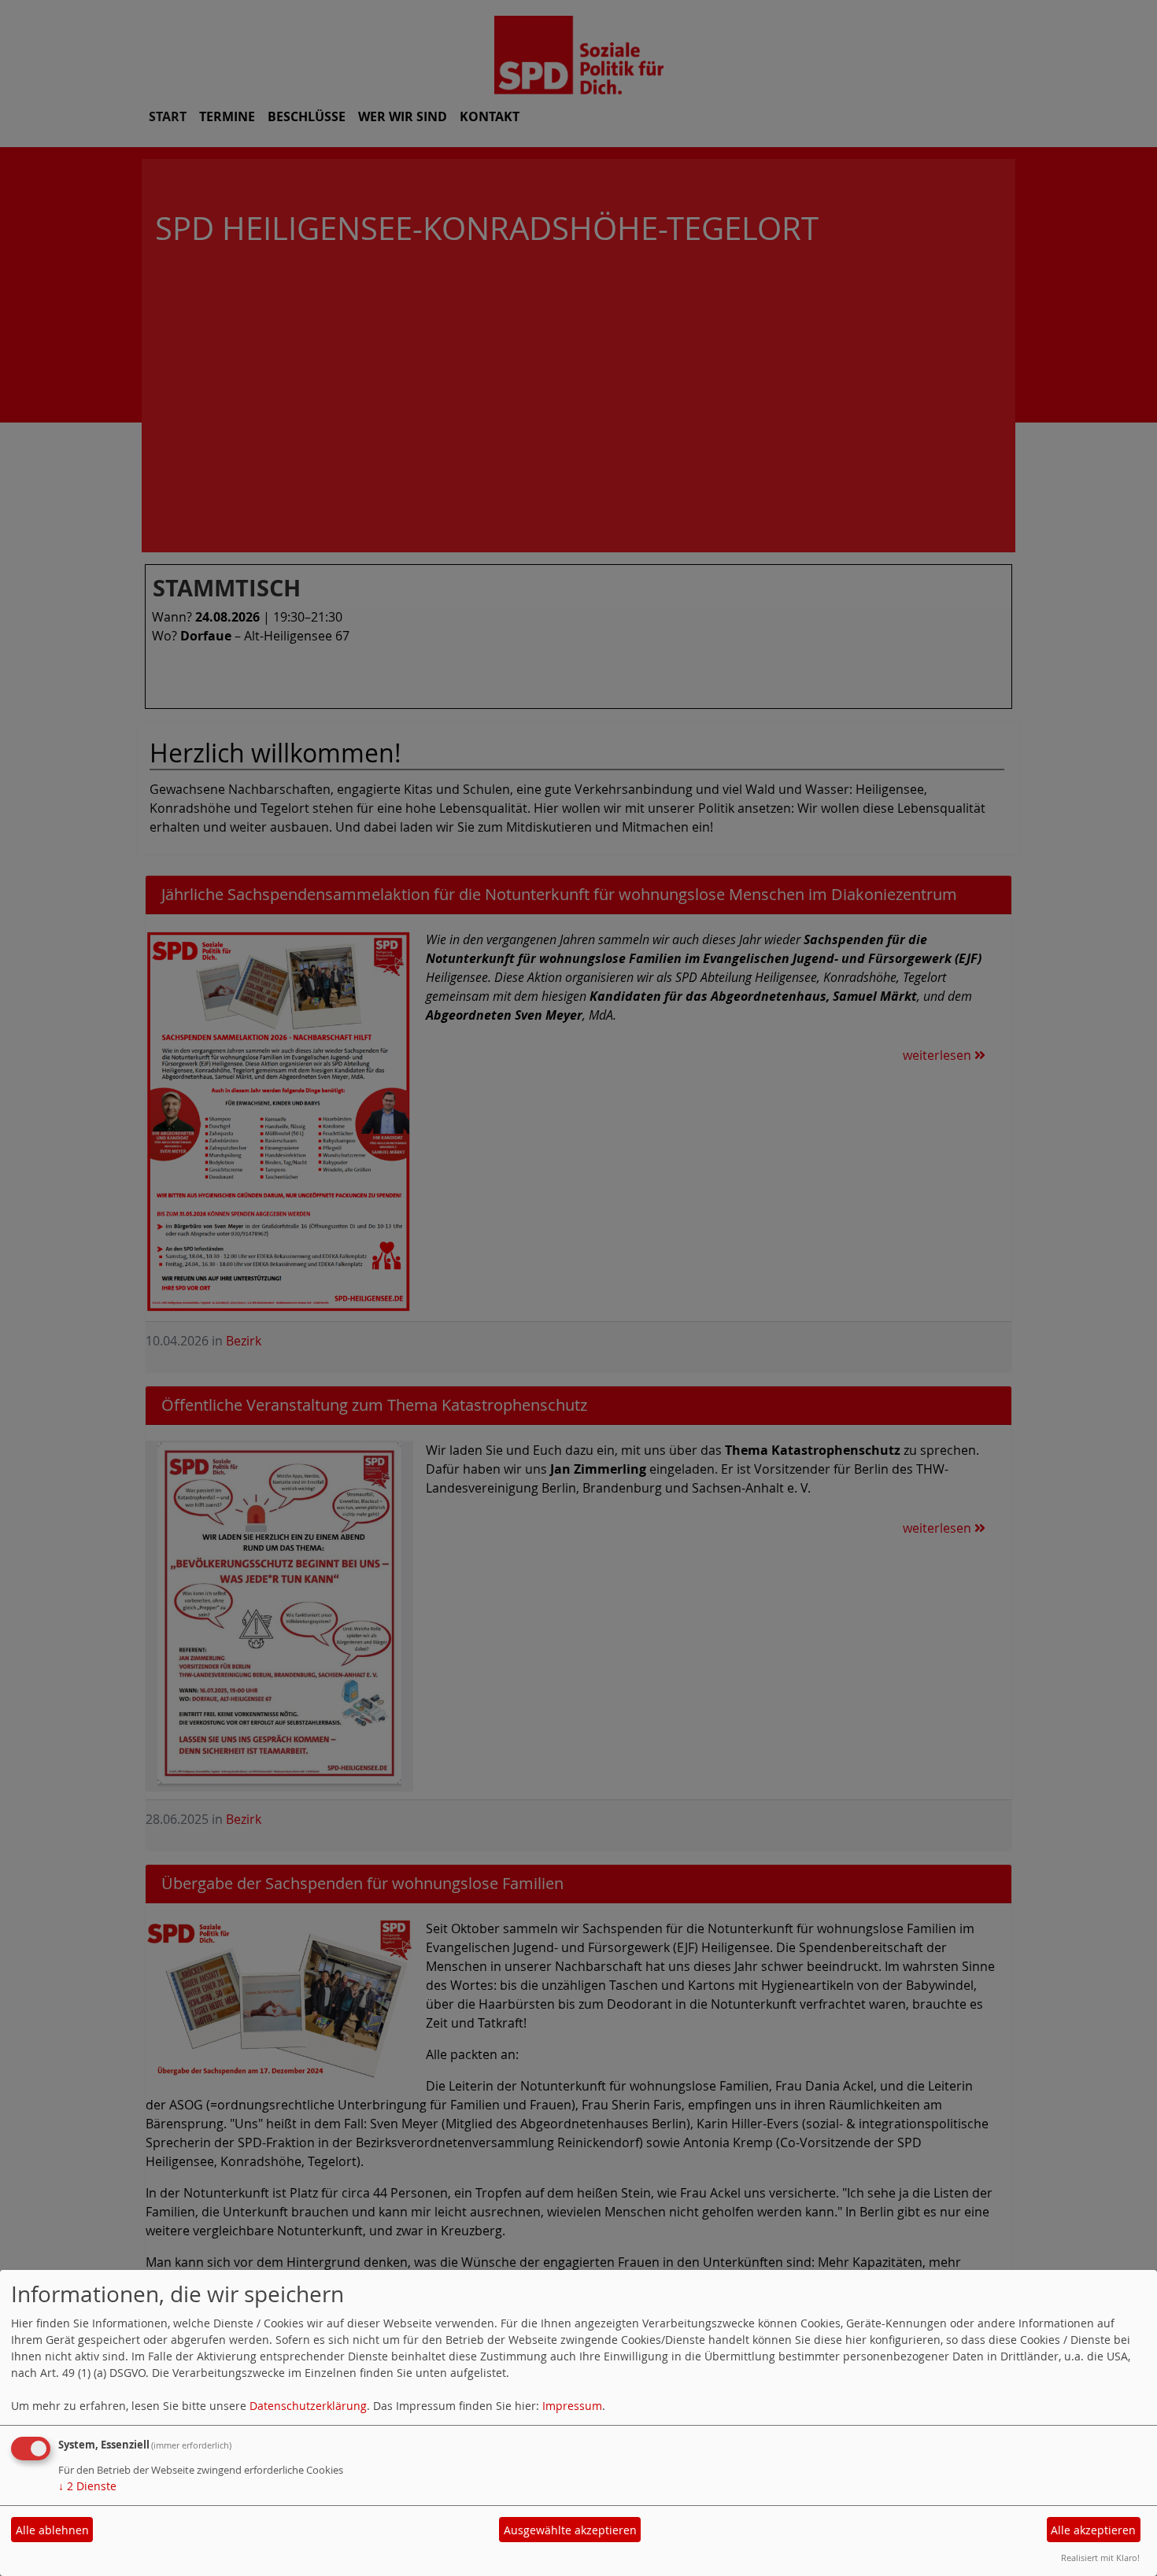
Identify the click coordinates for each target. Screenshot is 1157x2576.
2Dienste (87, 2486)
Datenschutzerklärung (308, 2406)
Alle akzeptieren (1093, 2530)
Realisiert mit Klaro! (1100, 2558)
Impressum (572, 2406)
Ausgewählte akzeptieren (570, 2530)
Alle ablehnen (52, 2530)
